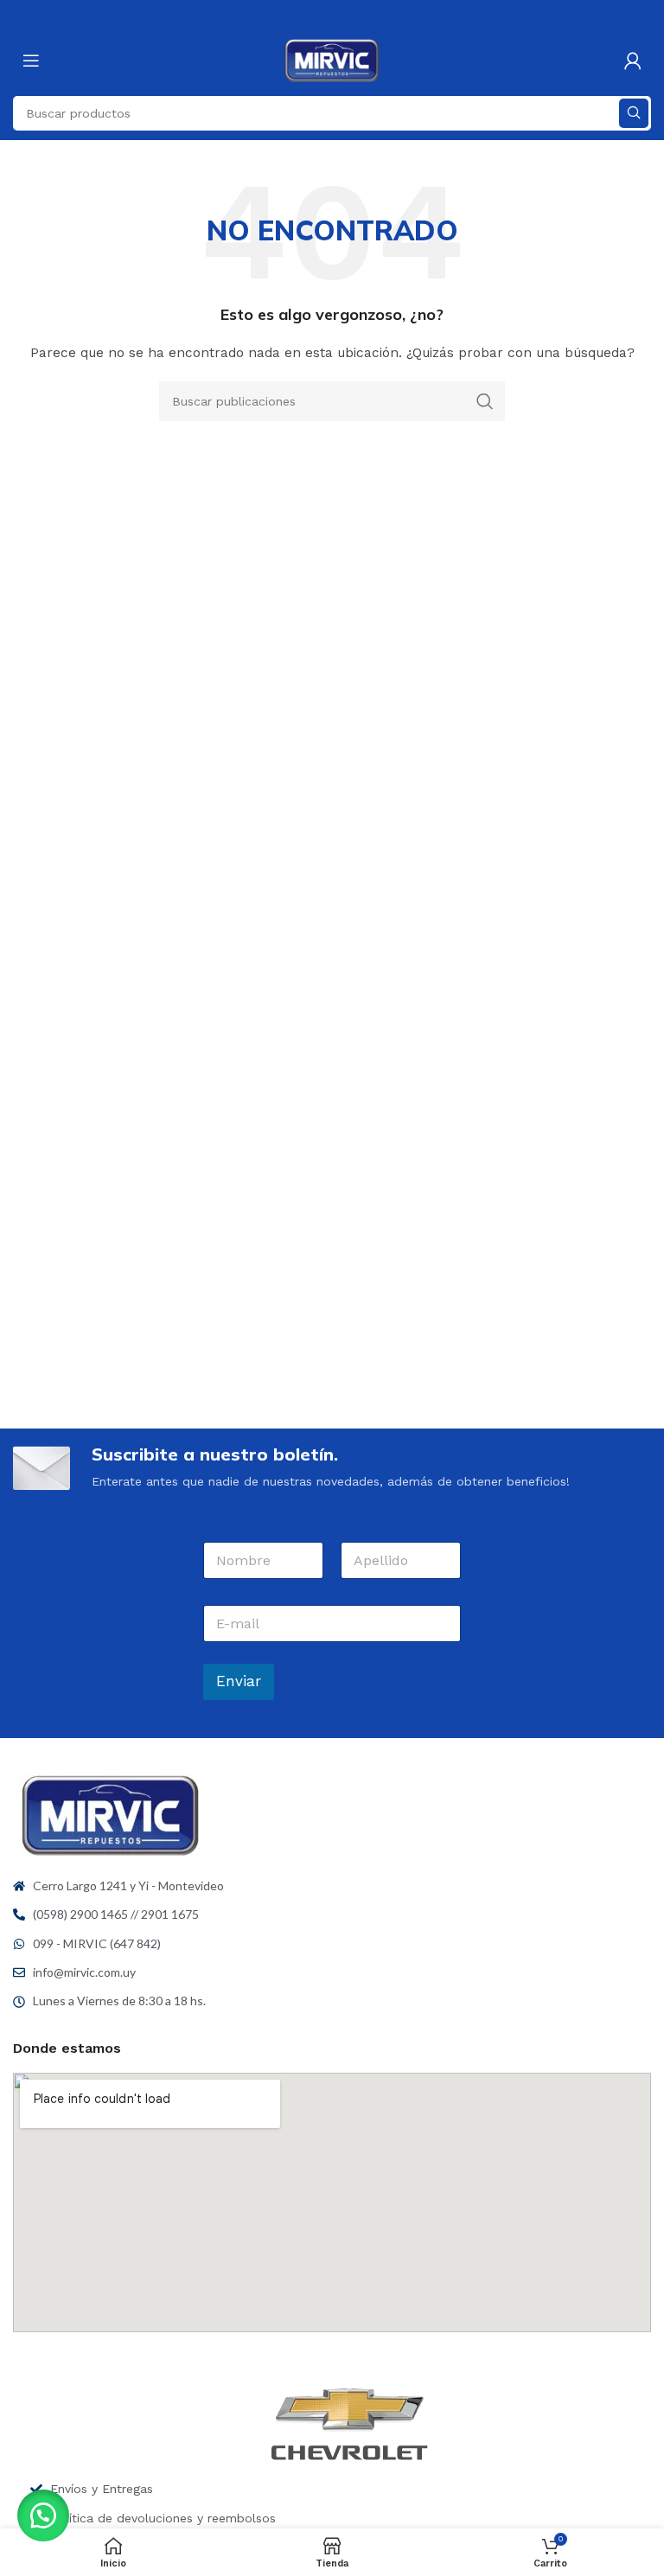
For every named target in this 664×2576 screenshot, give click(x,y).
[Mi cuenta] (633, 61)
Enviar (239, 1681)
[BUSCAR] (634, 113)
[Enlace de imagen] (110, 1814)
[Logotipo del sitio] (332, 60)
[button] (43, 2515)
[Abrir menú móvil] (31, 61)
